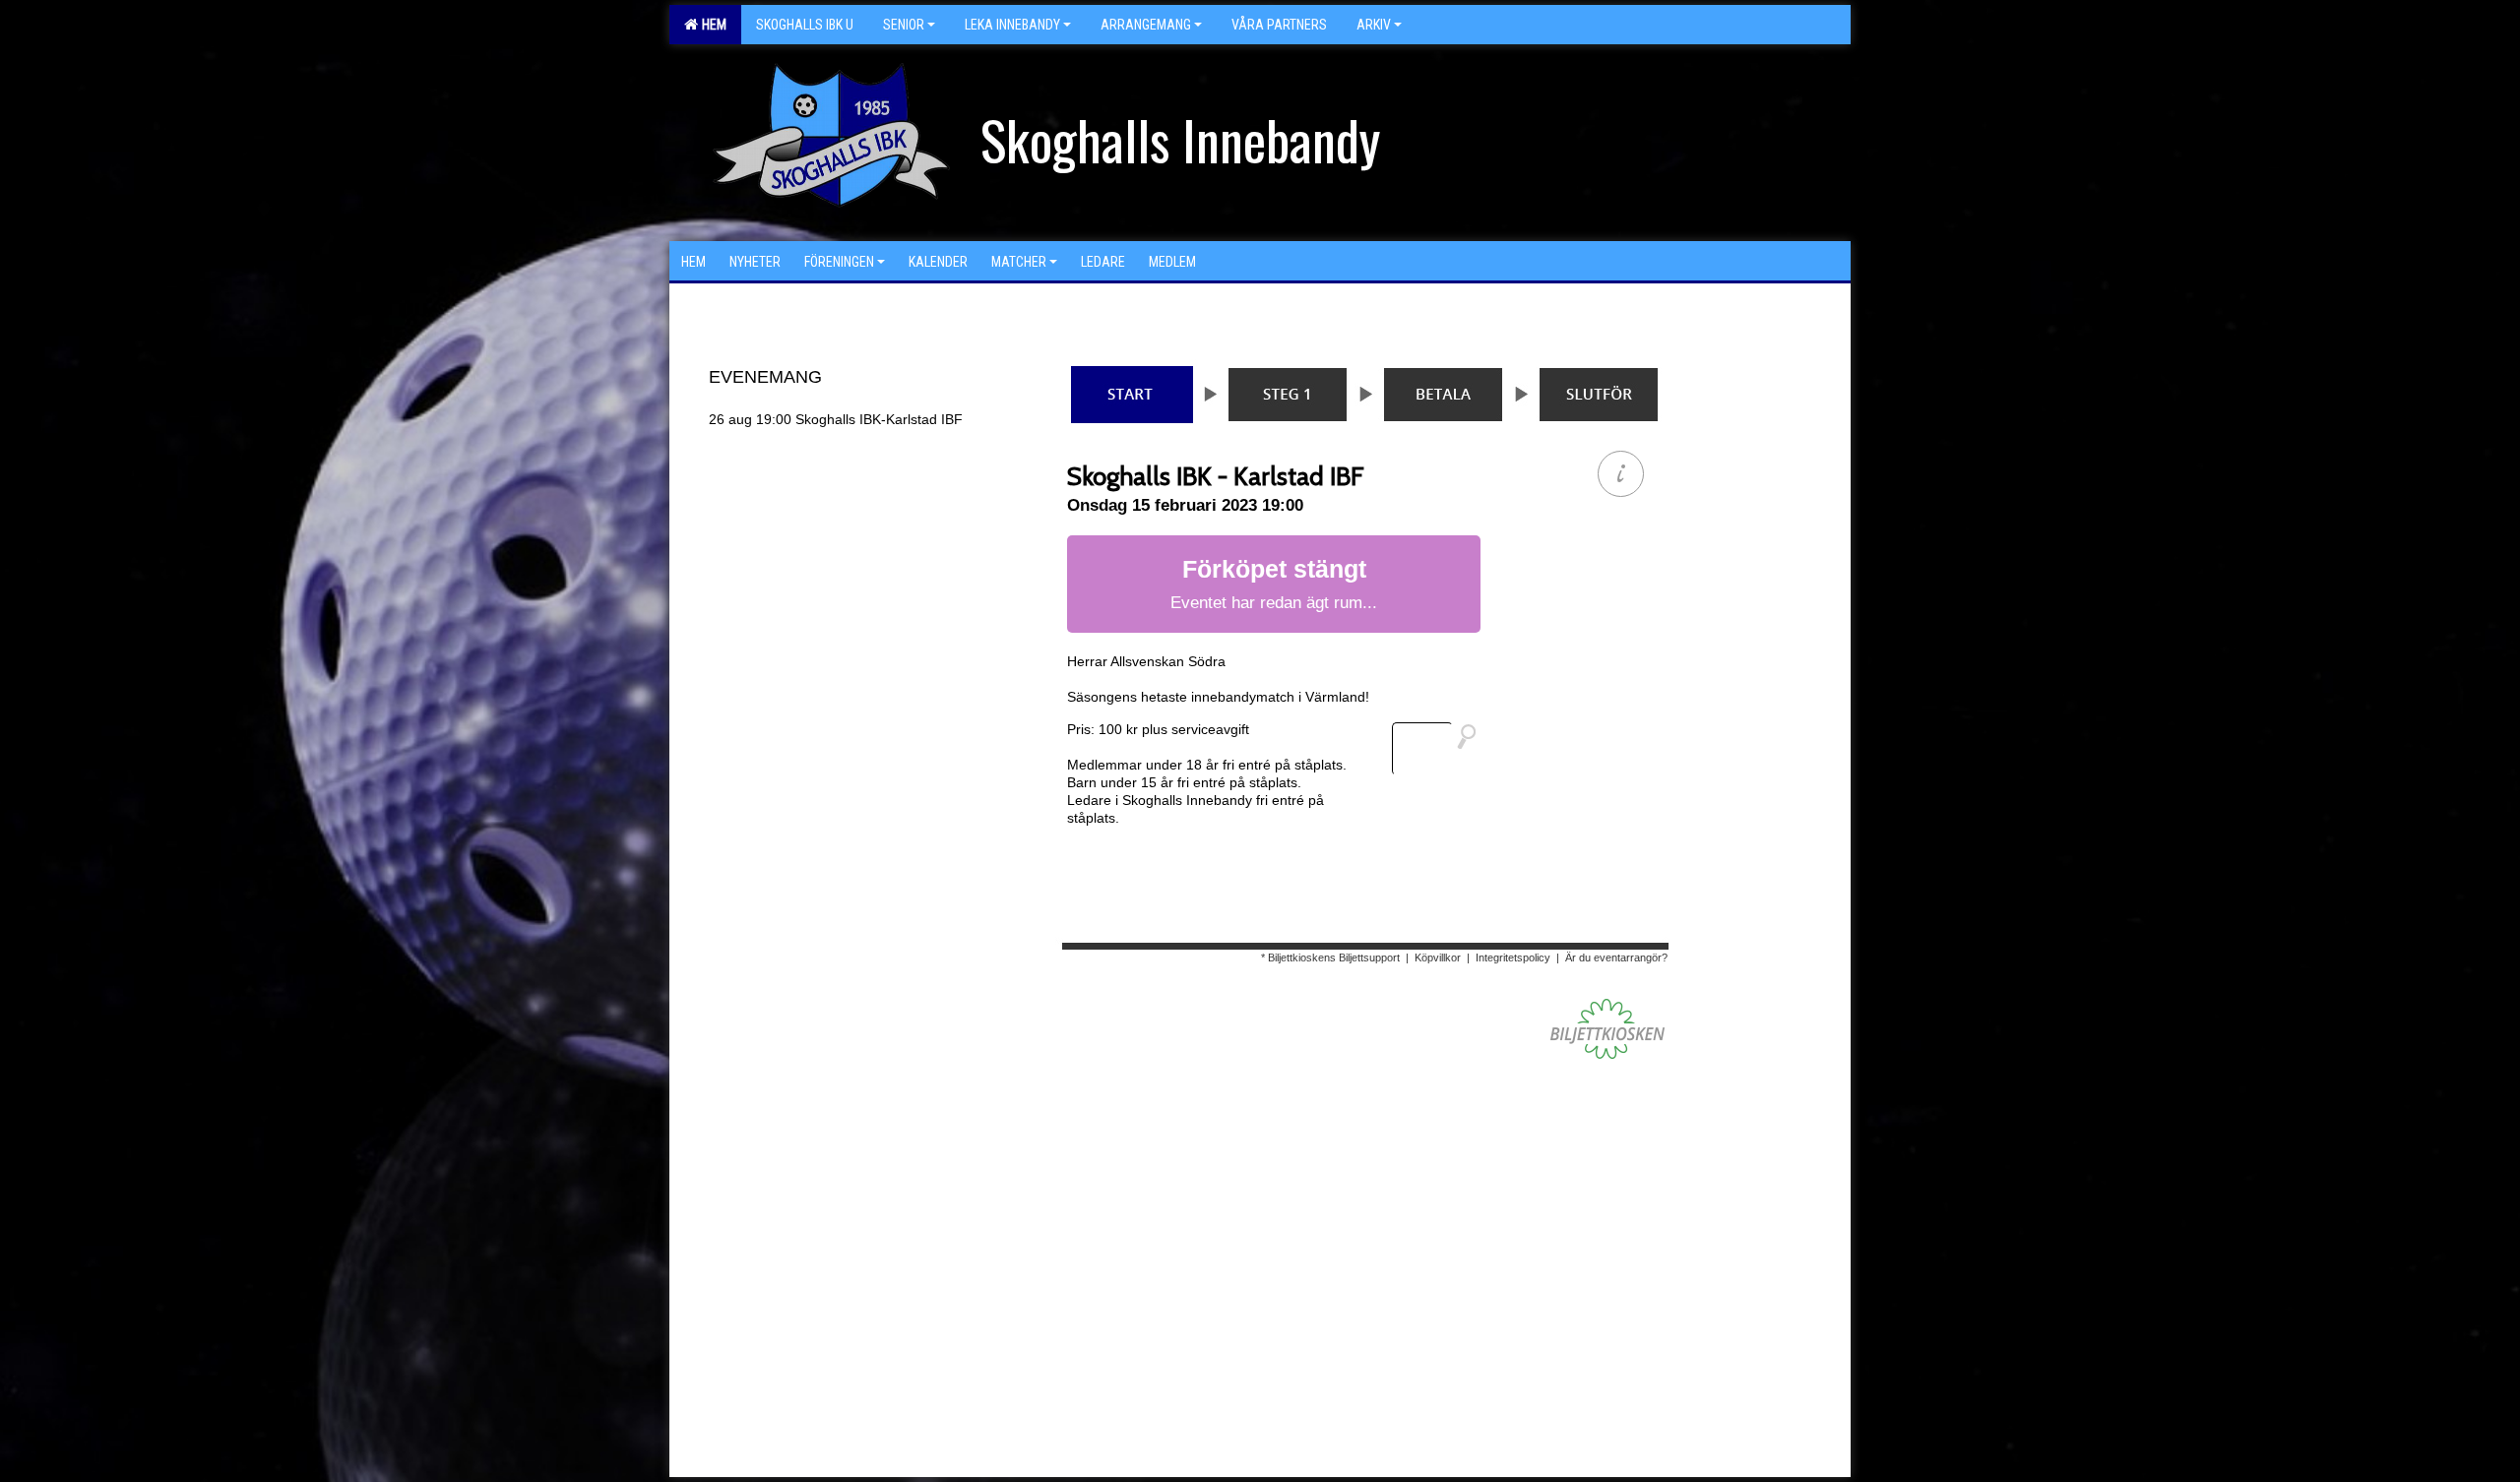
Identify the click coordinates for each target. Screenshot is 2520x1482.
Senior (904, 25)
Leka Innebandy (1012, 25)
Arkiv (1374, 25)
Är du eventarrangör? (1616, 957)
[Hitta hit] (1442, 749)
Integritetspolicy (1513, 957)
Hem (711, 25)
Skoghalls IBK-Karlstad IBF (836, 419)
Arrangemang (1146, 25)
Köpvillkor (1438, 957)
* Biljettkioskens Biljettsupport (1330, 957)
